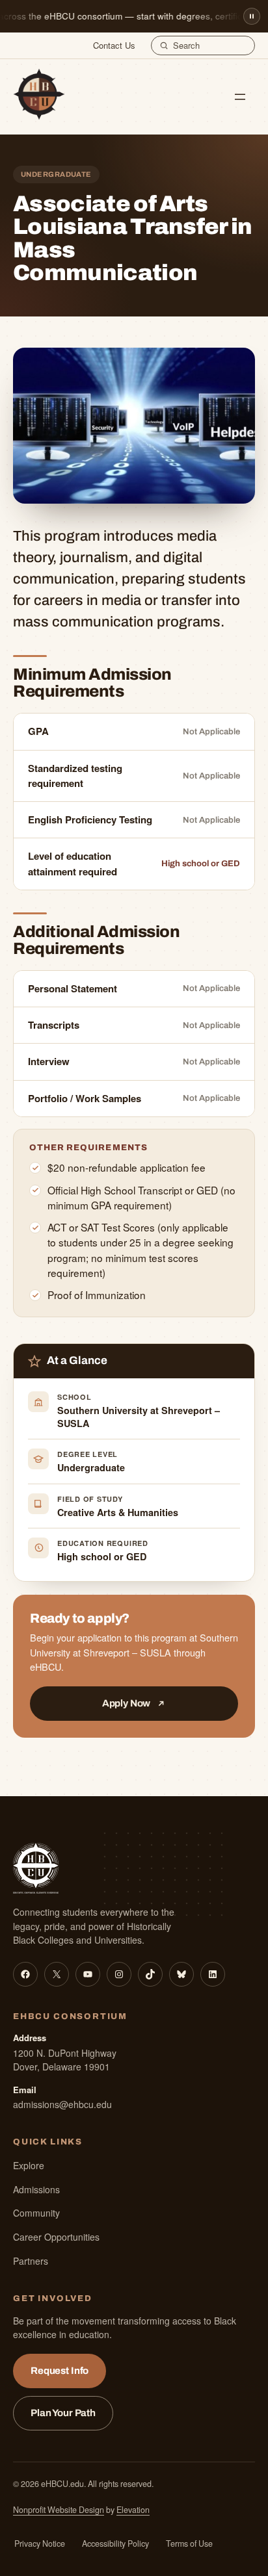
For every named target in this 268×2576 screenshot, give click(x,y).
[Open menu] (240, 97)
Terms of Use (189, 2544)
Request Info (60, 2371)
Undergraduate (91, 1467)
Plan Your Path (63, 2413)
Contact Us (114, 45)
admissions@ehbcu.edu (62, 2104)
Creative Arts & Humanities (118, 1512)
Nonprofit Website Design (59, 2510)
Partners (31, 2261)
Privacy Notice (40, 2544)
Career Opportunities (56, 2237)
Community (36, 2213)
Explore (29, 2165)
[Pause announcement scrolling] (252, 16)
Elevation (133, 2510)
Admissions (36, 2189)
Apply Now (127, 1703)
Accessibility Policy (115, 2544)
